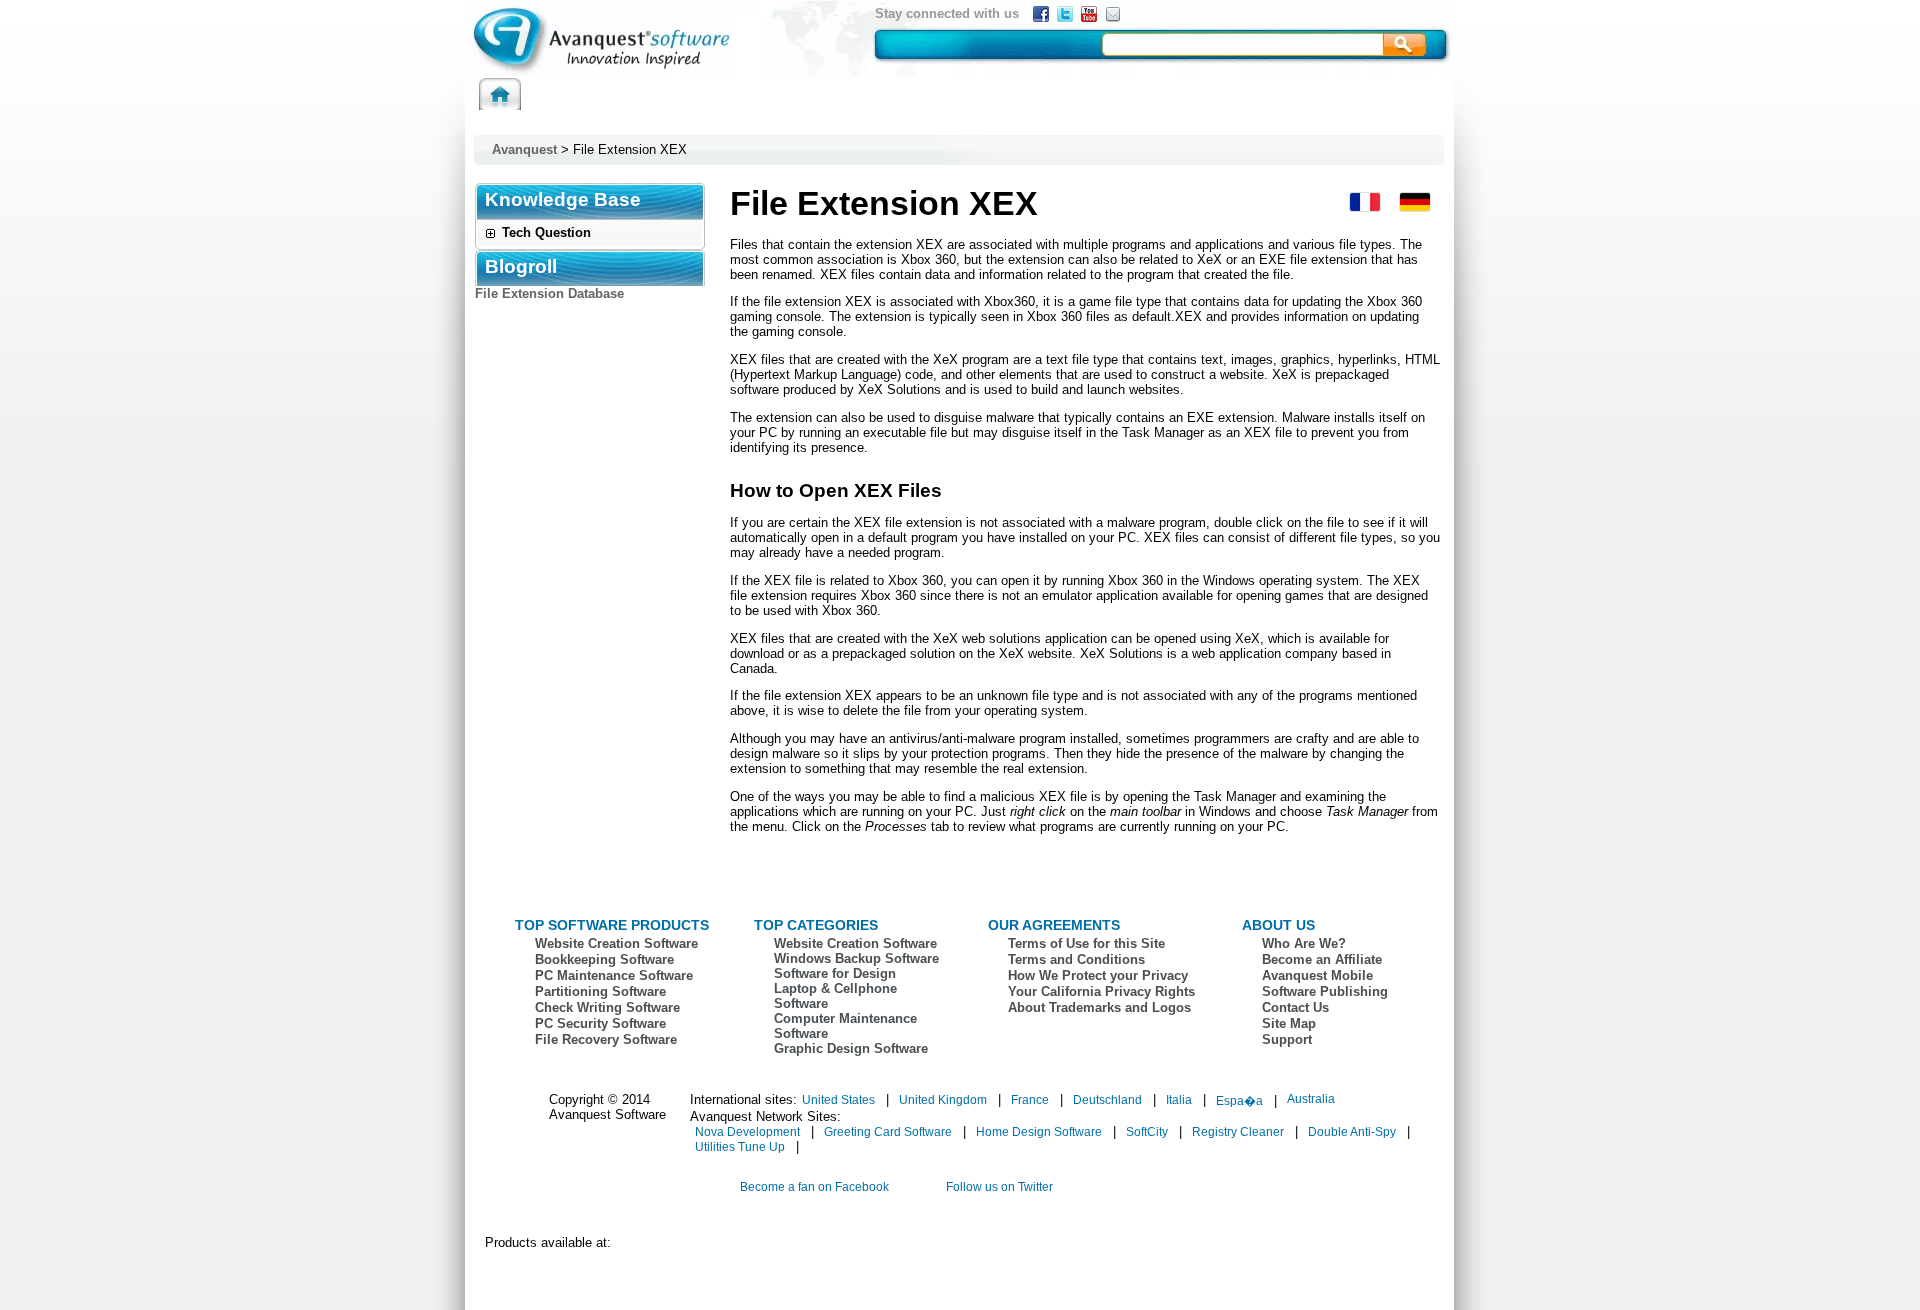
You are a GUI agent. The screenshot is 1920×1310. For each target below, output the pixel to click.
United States (838, 1100)
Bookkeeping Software (604, 959)
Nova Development (747, 1132)
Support (1287, 1039)
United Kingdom (943, 1100)
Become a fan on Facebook (814, 1187)
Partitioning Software (600, 991)
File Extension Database (549, 293)
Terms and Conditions (1076, 959)
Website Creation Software (616, 943)
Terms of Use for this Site (1086, 943)
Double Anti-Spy (1352, 1132)
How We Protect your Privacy (1098, 975)
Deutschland (1107, 1100)
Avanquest (524, 149)
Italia (1179, 1100)
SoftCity (1147, 1132)
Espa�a (1239, 1101)
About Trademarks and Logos (1099, 1007)
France (1030, 1100)
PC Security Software (600, 1023)
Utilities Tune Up (740, 1147)
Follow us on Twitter (999, 1187)
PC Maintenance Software (614, 975)
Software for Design (835, 973)
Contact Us (1295, 1007)
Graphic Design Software (851, 1048)
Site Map (1289, 1023)
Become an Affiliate (1322, 959)
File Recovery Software (606, 1039)
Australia (1311, 1099)
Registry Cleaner (1238, 1132)
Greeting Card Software (888, 1132)
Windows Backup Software (856, 958)
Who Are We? (1304, 943)
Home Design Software (1039, 1132)
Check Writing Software (607, 1007)
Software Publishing (1325, 991)
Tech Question (546, 232)
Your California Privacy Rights (1101, 991)
